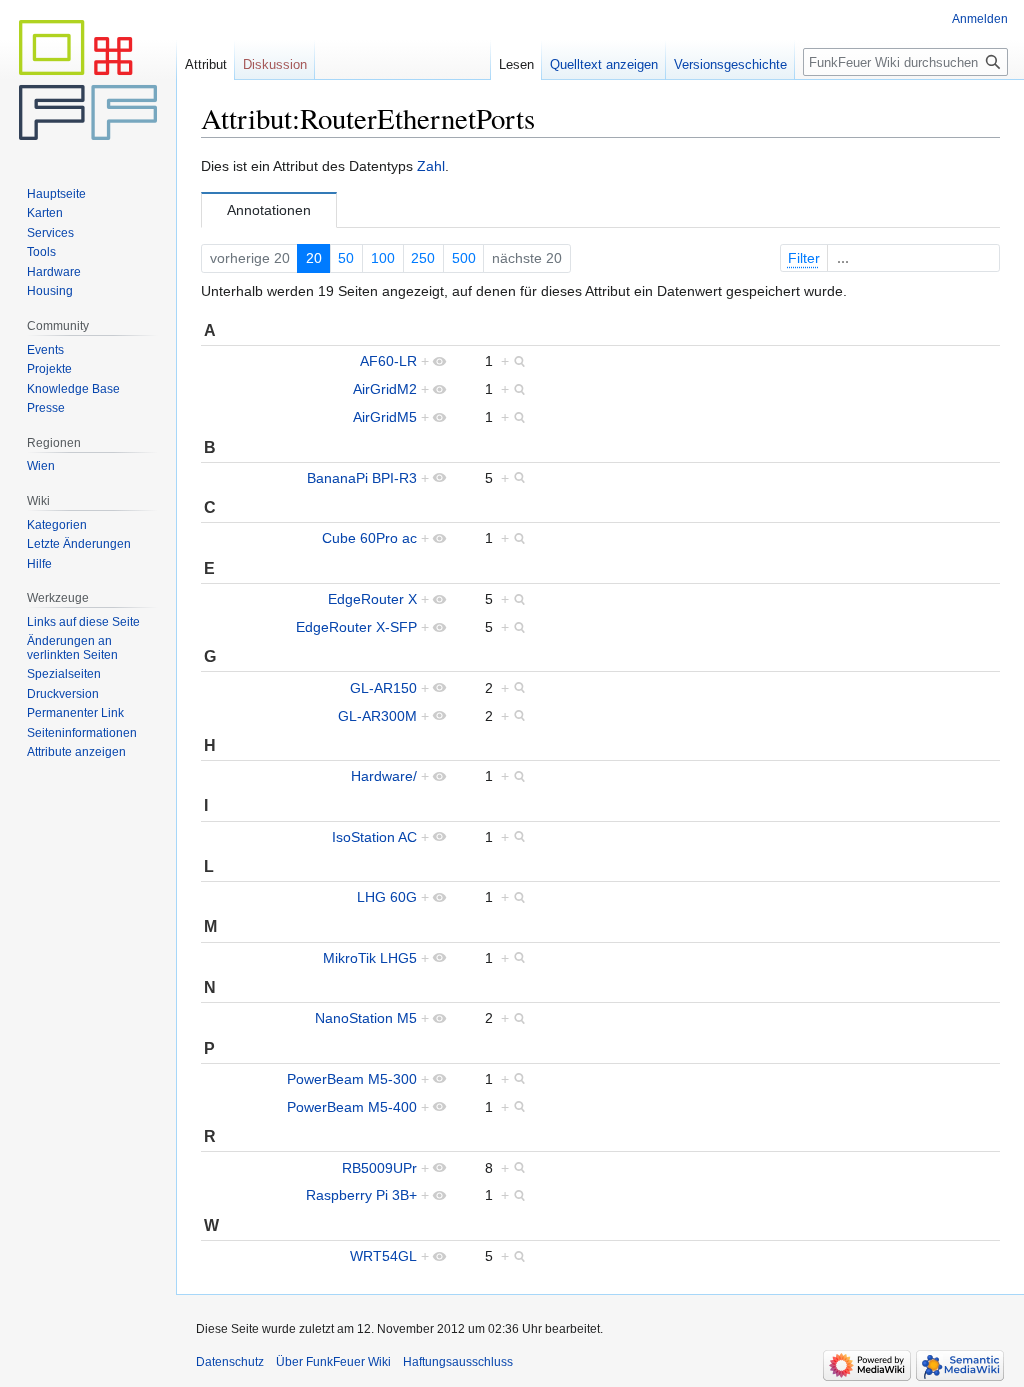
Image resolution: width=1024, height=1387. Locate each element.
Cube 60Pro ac (369, 538)
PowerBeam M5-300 (352, 1079)
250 (423, 258)
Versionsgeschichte (730, 64)
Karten (45, 213)
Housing (50, 291)
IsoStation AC (374, 837)
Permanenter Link (75, 713)
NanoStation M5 (366, 1018)
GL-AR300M (377, 716)
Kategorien (57, 525)
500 (464, 258)
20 (314, 258)
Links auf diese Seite (83, 622)
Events (45, 350)
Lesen (516, 64)
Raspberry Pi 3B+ (361, 1195)
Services (50, 233)
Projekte (49, 369)
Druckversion (63, 694)
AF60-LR (388, 361)
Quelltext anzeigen (604, 64)
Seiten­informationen (82, 733)
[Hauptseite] (88, 80)
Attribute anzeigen (76, 752)
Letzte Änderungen (79, 544)
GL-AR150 (383, 688)
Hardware (54, 272)
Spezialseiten (64, 674)
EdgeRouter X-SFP (356, 627)
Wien (41, 466)
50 (346, 258)
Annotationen (269, 210)
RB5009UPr (379, 1168)
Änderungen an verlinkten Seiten (72, 648)
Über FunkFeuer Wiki (333, 1362)
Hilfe (39, 564)
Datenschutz (230, 1362)
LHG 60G (387, 897)
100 (383, 258)
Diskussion (275, 64)
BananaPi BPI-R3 (362, 478)
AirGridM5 (385, 417)
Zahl (431, 166)
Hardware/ (384, 776)
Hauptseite (56, 194)
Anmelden (980, 19)
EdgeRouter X (372, 599)
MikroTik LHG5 (370, 958)
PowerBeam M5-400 (352, 1107)
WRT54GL (383, 1256)
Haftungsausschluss (458, 1362)
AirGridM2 (385, 389)
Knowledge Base (73, 389)
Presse (46, 408)
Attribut (206, 64)
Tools (41, 252)
